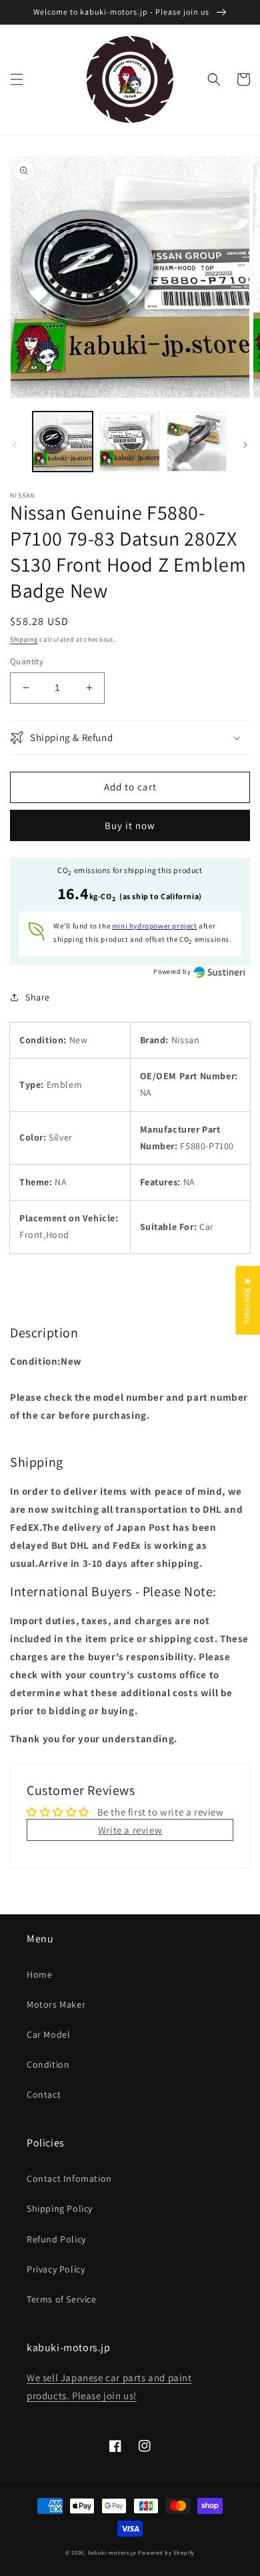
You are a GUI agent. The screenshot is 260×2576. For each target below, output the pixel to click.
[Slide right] (245, 445)
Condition (48, 2064)
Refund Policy (56, 2239)
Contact (44, 2094)
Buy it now (130, 825)
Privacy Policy (56, 2269)
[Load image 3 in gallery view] (197, 442)
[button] (17, 79)
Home (39, 1974)
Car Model (48, 2034)
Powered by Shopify (166, 2552)
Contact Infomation (69, 2178)
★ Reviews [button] (248, 1300)
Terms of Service (62, 2299)
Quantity (27, 661)
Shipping (24, 639)
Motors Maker (56, 2004)
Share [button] (38, 997)
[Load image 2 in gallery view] (129, 442)
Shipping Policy (60, 2208)
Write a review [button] (130, 1830)
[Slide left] (15, 445)
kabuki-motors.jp (112, 2552)
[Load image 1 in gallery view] (63, 442)
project (155, 926)
